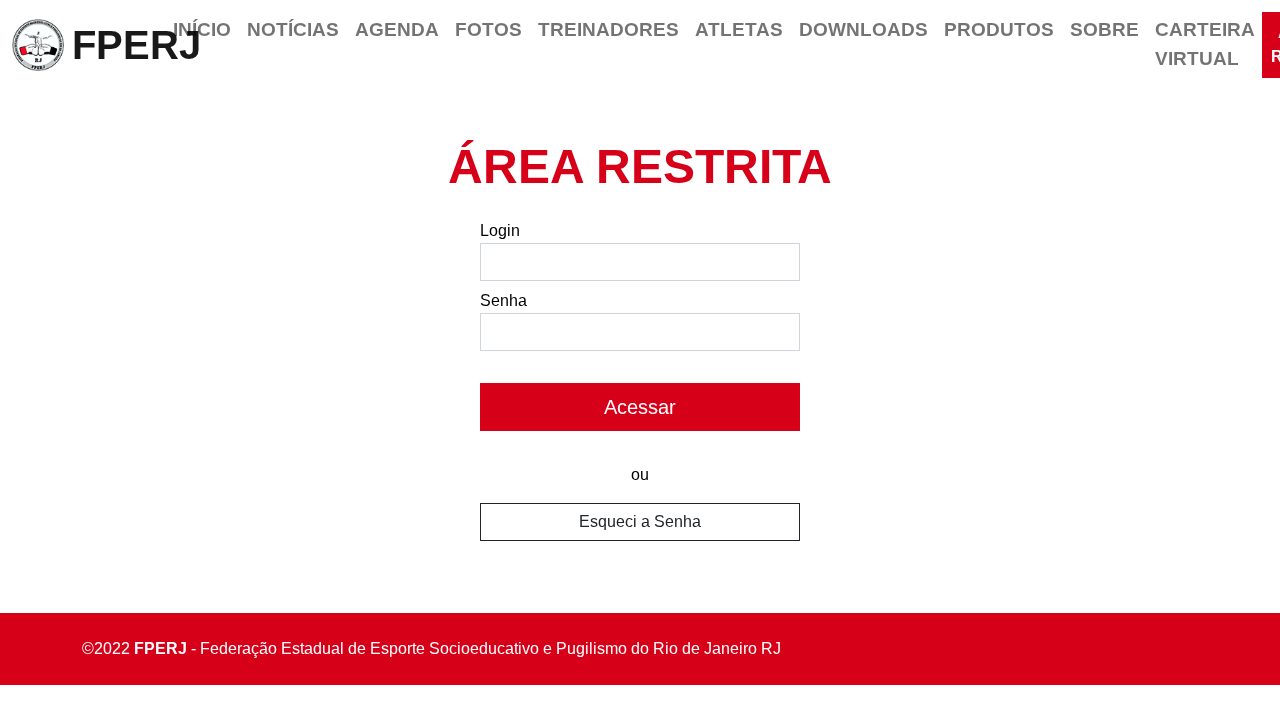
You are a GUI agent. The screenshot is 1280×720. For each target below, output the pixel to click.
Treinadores (608, 29)
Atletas (739, 29)
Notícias (293, 29)
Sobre (1104, 29)
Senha (503, 300)
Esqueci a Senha (640, 521)
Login (500, 230)
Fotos (488, 29)
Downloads (863, 29)
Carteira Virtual (1204, 44)
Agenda (397, 29)
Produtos (999, 29)
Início (202, 29)
